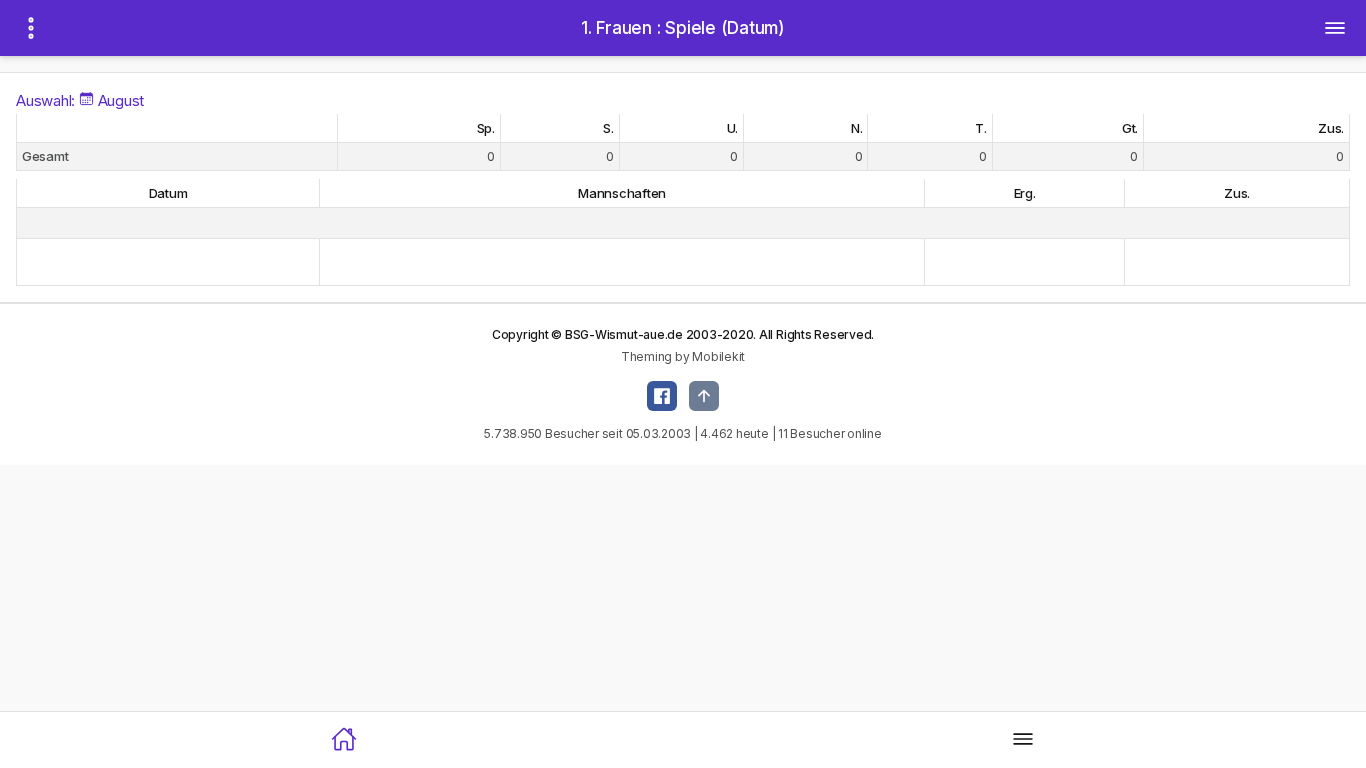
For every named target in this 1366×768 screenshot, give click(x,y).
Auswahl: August (80, 100)
